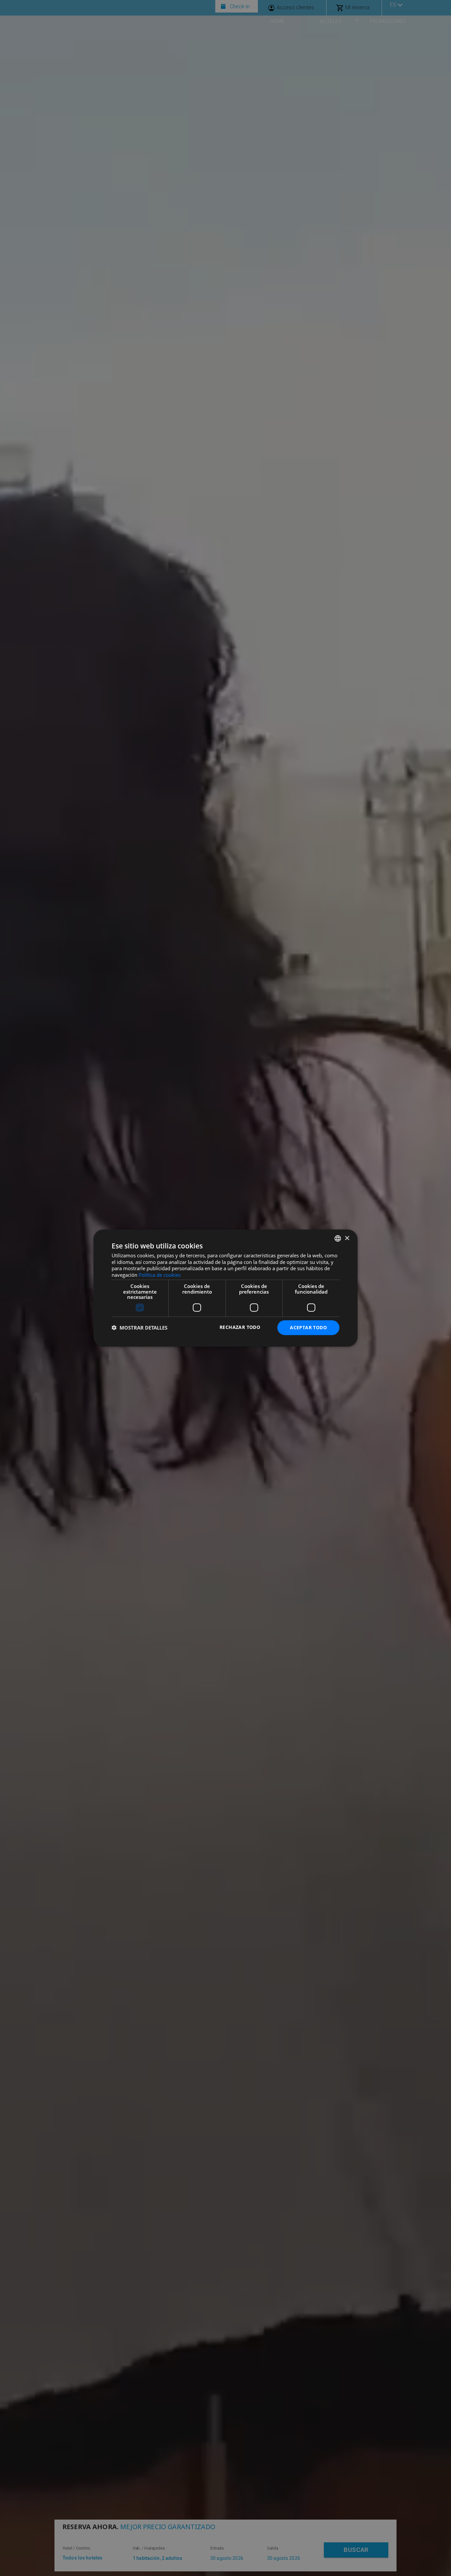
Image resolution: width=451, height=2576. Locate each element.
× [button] (347, 1238)
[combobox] (338, 1239)
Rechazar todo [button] (240, 1327)
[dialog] (225, 1288)
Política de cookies (160, 1275)
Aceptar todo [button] (308, 1327)
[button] (139, 1328)
